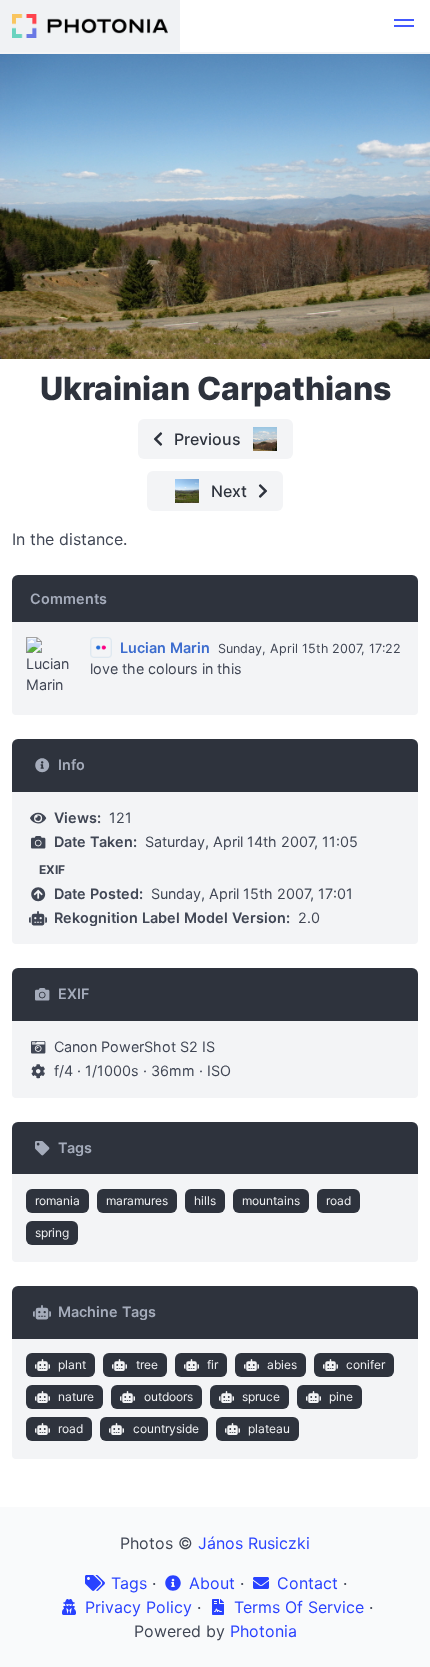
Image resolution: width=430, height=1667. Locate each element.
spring (52, 1232)
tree (147, 1364)
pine (341, 1396)
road (338, 1200)
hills (205, 1200)
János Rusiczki (254, 1543)
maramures (137, 1200)
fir (212, 1364)
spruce (261, 1396)
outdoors (168, 1396)
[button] (404, 26)
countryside (166, 1428)
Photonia (263, 1631)
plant (72, 1364)
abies (282, 1364)
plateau (269, 1428)
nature (76, 1396)
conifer (365, 1364)
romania (57, 1200)
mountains (271, 1200)
